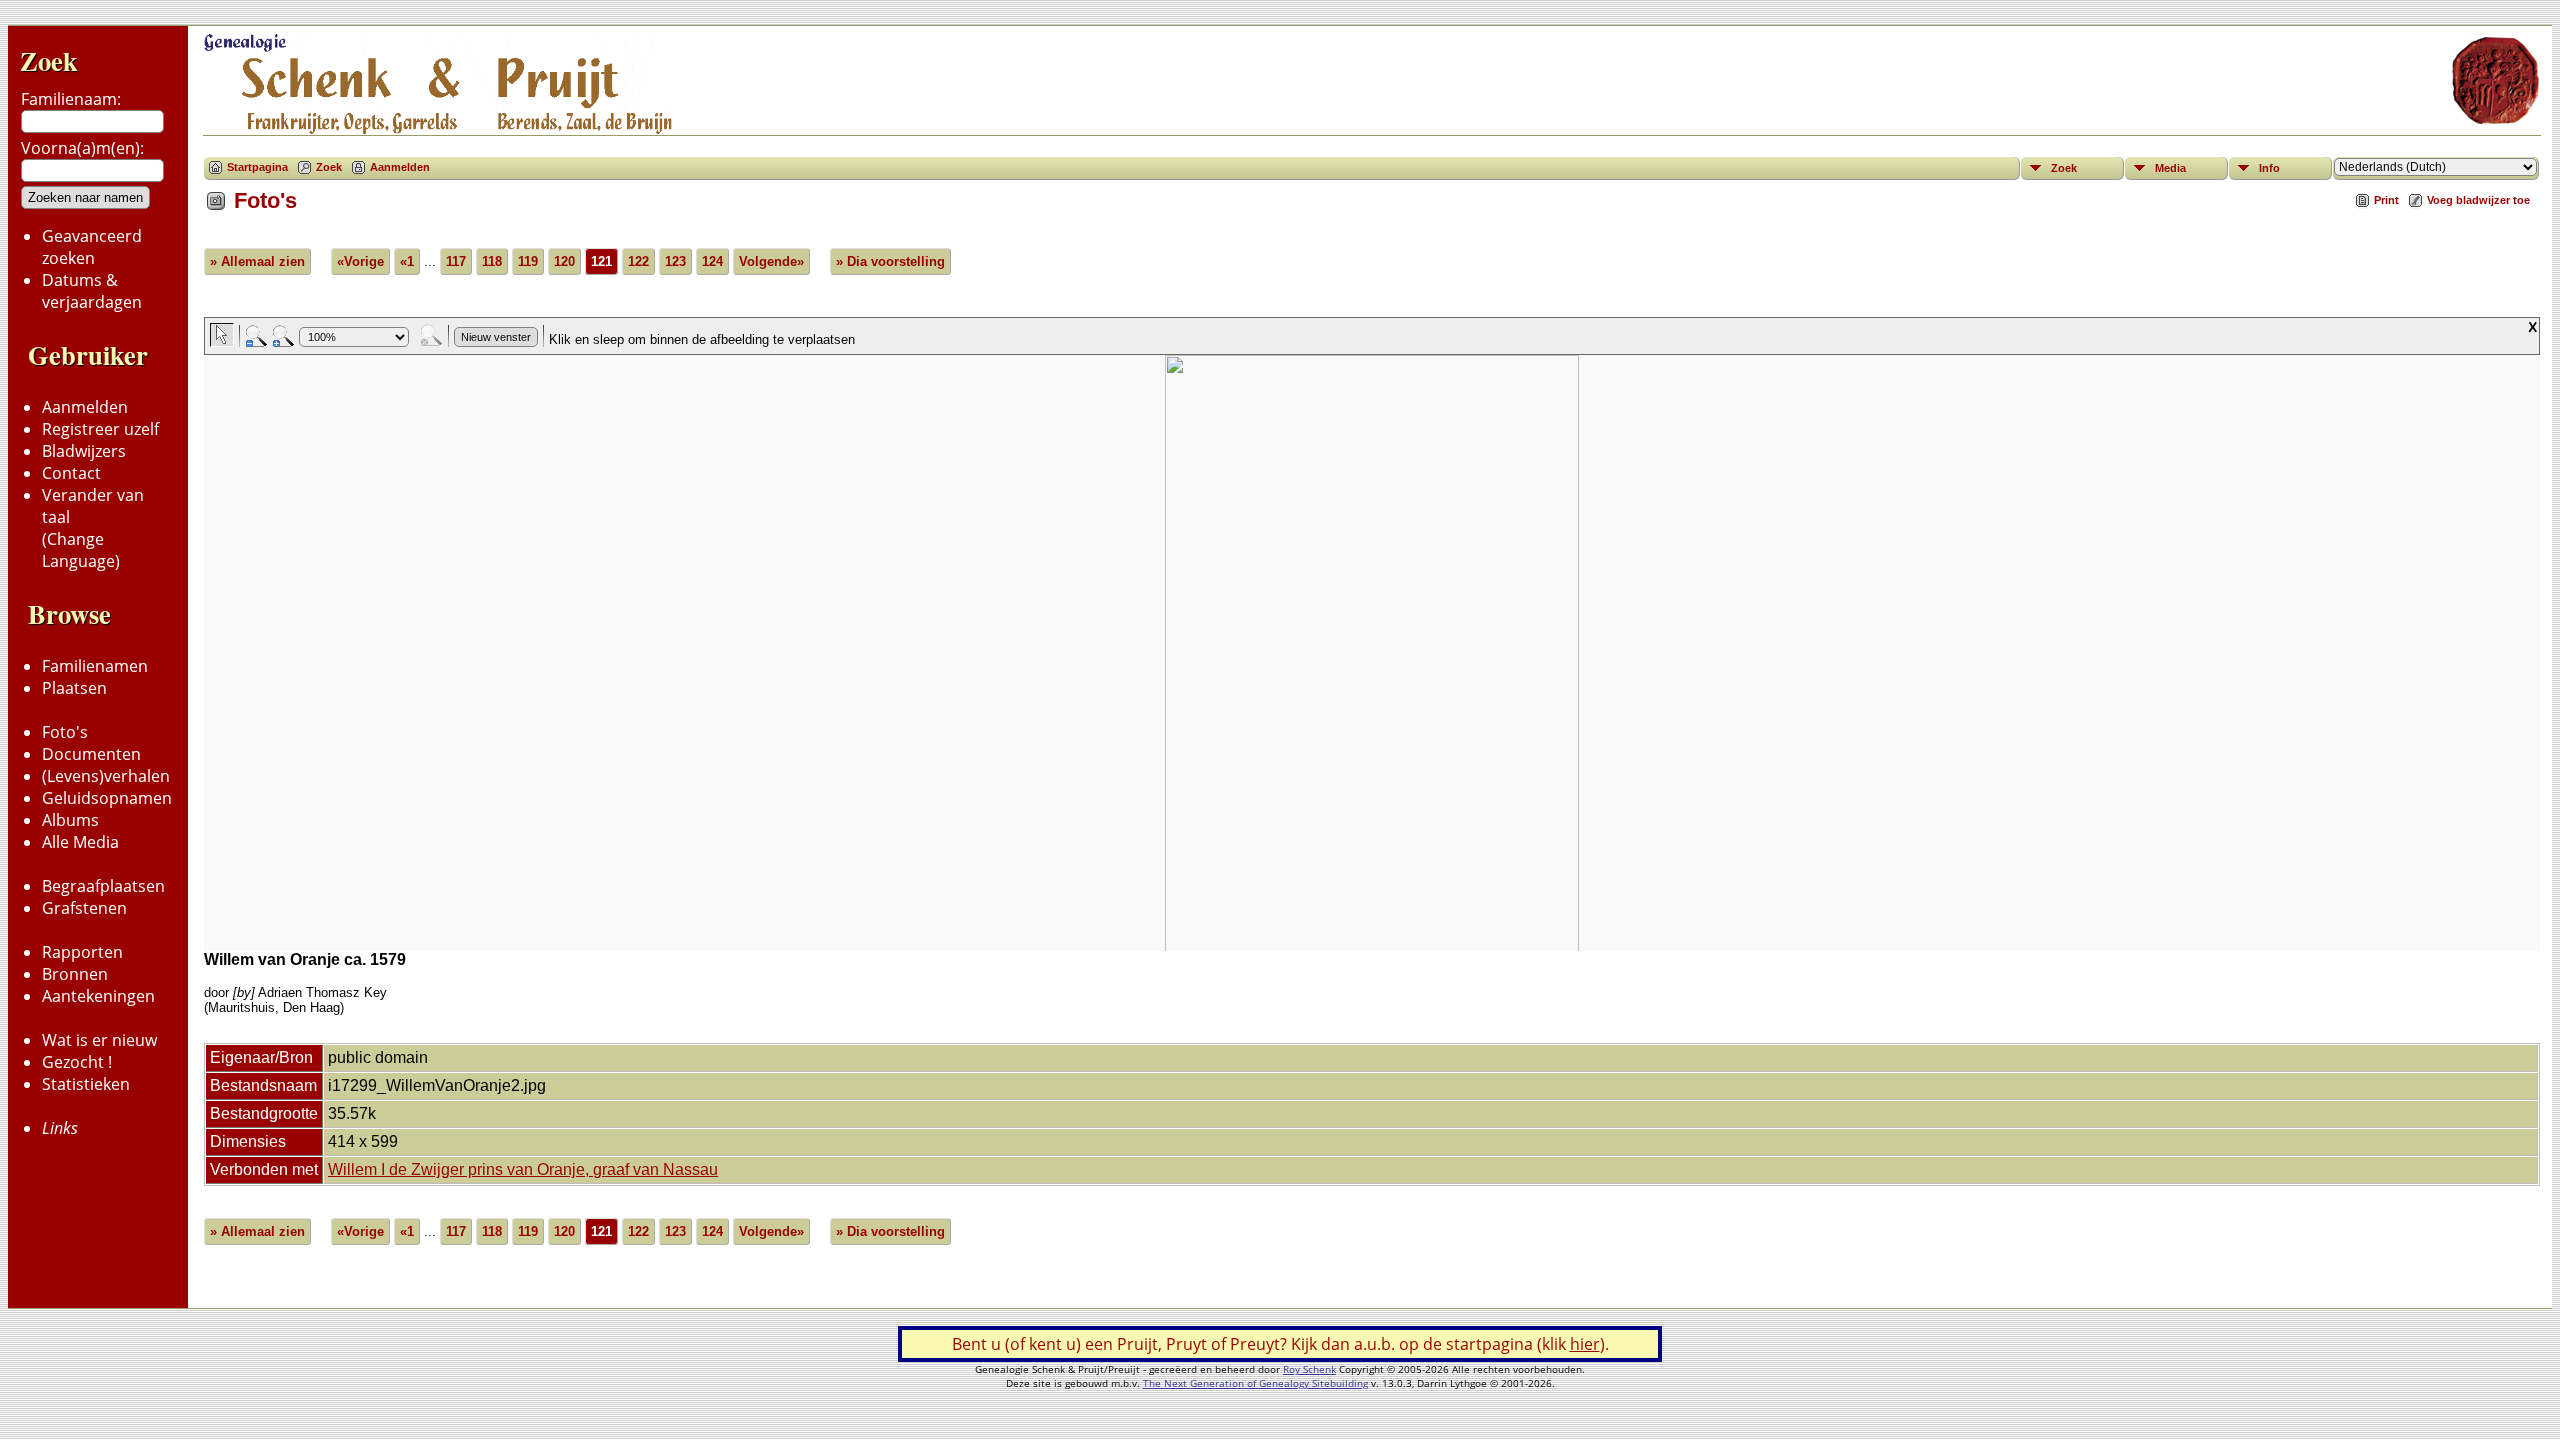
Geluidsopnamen (107, 798)
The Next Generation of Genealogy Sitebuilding (1255, 1383)
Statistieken (86, 1084)
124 (712, 261)
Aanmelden (85, 407)
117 (456, 261)
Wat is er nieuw (99, 1040)
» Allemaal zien (257, 261)
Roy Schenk (1309, 1369)
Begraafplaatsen (103, 886)
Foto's (65, 732)
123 (675, 261)
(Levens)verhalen (106, 776)
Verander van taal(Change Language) (93, 528)
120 (564, 261)
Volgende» (771, 261)
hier (1585, 1344)
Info (2269, 168)
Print (2386, 200)
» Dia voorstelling (890, 261)
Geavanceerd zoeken (92, 247)
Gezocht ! (77, 1062)
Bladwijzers (84, 451)
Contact (71, 473)
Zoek (49, 60)
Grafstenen (84, 908)
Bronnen (75, 974)
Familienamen (95, 666)
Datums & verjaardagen (92, 291)
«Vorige (360, 261)
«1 (407, 261)
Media (2170, 168)
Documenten (91, 754)
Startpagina (257, 167)
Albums (70, 820)
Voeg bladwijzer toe (2478, 200)
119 (528, 261)
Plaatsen (74, 688)
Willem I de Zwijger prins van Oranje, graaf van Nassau (523, 1169)
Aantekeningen (98, 996)
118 (492, 261)
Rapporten (82, 952)
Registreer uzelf (100, 429)
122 (638, 261)
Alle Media (80, 842)
